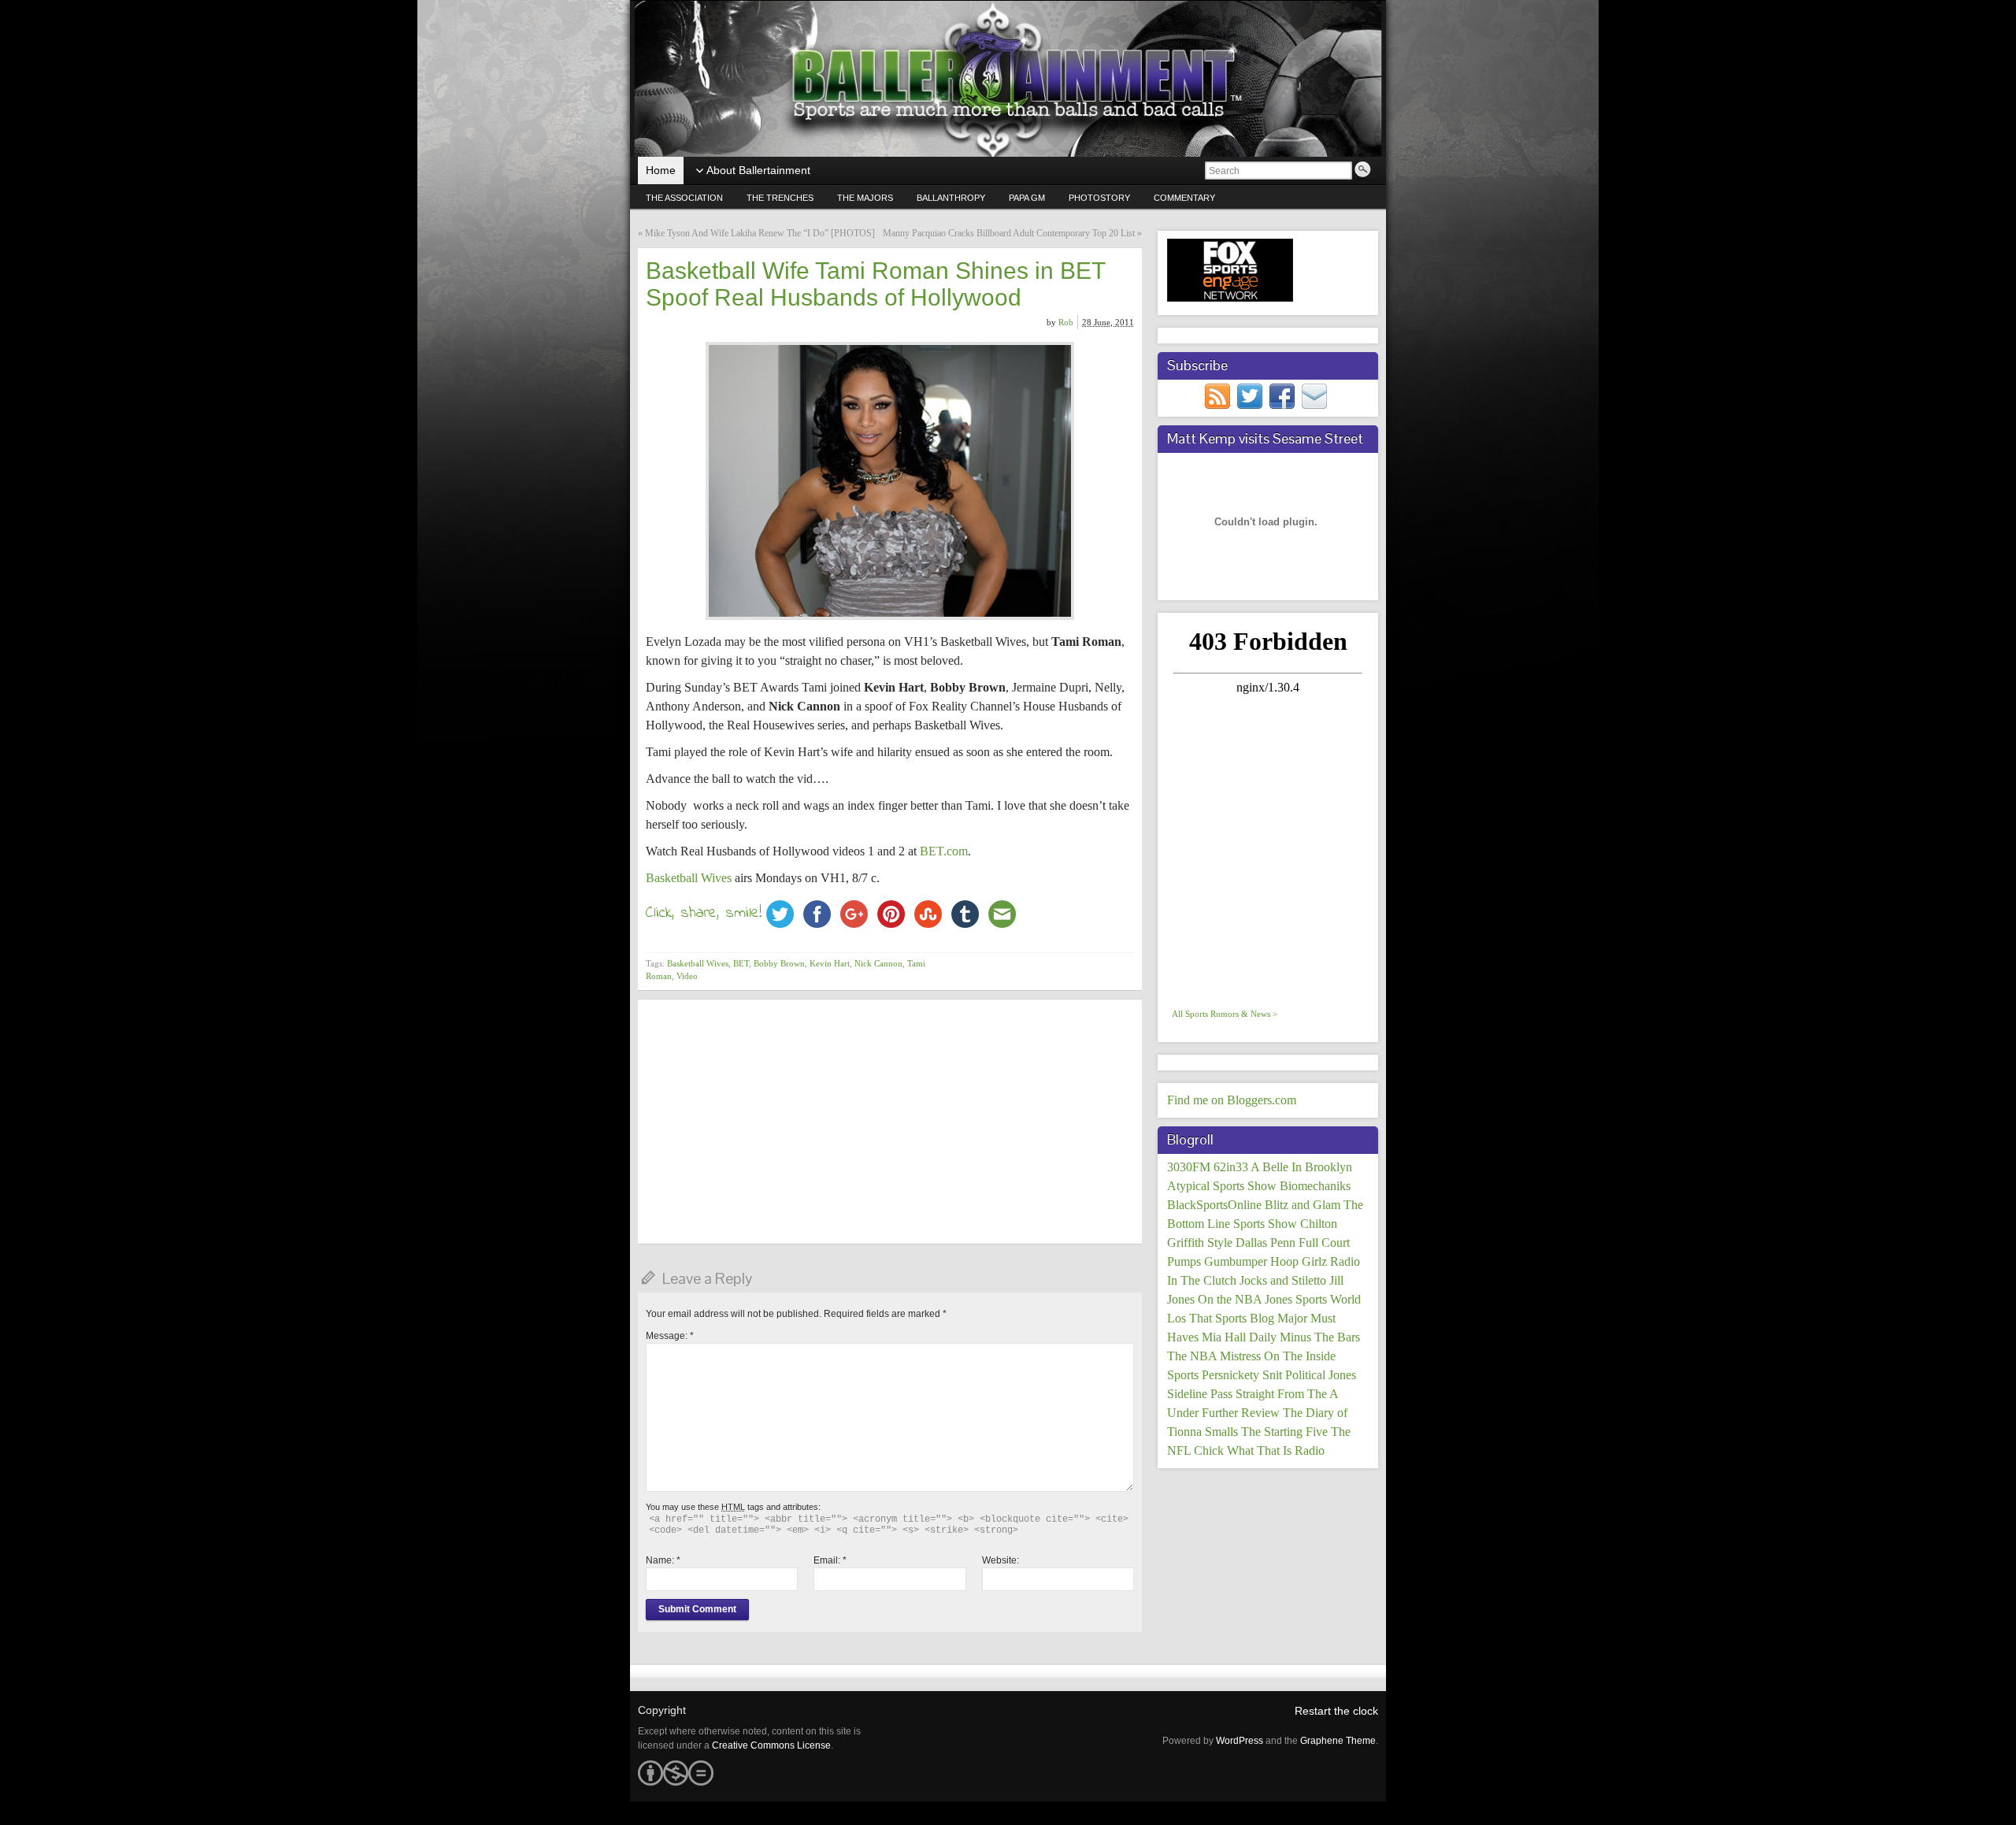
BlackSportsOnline (1214, 1205)
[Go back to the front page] (1008, 79)
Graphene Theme (1338, 1741)
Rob (1066, 322)
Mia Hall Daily (1239, 1337)
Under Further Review (1223, 1413)
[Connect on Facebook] (1282, 395)
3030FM (1189, 1167)
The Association (684, 198)
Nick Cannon (878, 963)
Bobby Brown (779, 963)
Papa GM (1027, 198)
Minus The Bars (1320, 1337)
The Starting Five (1284, 1432)
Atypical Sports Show (1222, 1186)
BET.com (944, 851)
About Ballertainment (758, 170)
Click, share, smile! (704, 913)
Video (687, 976)
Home (661, 170)
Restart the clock (1336, 1711)
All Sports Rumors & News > (1225, 1014)
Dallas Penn (1266, 1243)
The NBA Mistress (1214, 1356)
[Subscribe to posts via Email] (1314, 395)
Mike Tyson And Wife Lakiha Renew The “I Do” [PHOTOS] (760, 233)
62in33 (1231, 1167)
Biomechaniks (1315, 1186)
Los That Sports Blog (1221, 1318)
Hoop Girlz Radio (1315, 1261)
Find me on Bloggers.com (1232, 1100)
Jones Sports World (1313, 1299)
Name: (663, 1560)
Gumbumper (1236, 1261)
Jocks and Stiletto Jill (1291, 1280)
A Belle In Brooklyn (1301, 1167)
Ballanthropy (951, 198)
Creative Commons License (771, 1745)
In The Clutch (1202, 1280)
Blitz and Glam (1303, 1205)
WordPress (1240, 1741)
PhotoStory (1099, 198)
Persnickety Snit (1242, 1375)
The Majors (865, 198)
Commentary (1184, 198)
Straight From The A (1287, 1394)
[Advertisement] (890, 1122)
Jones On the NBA (1214, 1299)
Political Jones (1321, 1375)
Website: (1001, 1560)
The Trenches (780, 198)
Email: (830, 1560)
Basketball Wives (689, 878)
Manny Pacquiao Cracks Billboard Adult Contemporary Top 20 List (1009, 233)
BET (741, 963)
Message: (670, 1336)
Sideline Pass (1200, 1394)
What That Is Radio (1276, 1450)
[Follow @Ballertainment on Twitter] (1250, 395)
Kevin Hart (830, 963)
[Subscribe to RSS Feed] (1217, 395)
